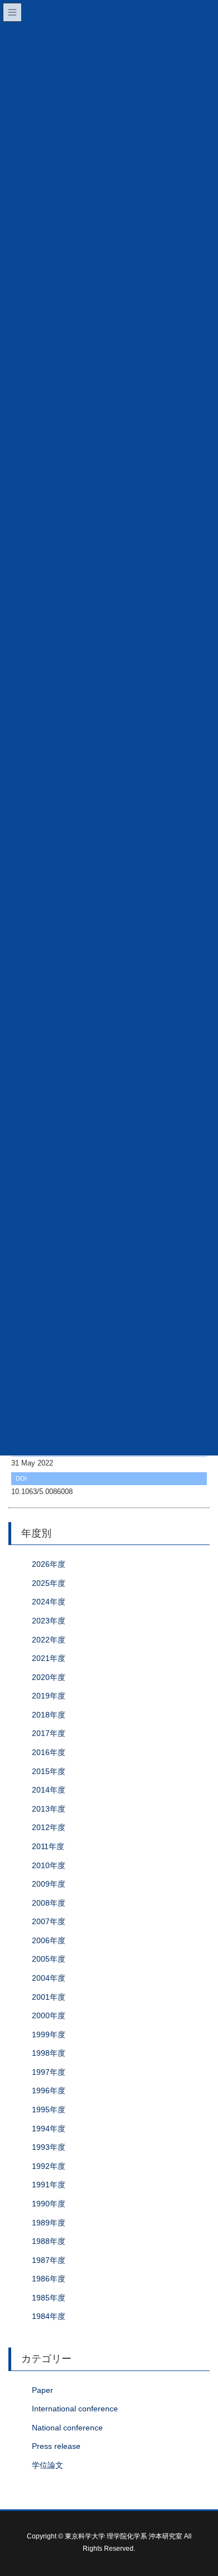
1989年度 (49, 2223)
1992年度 (49, 2166)
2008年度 (49, 1903)
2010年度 (49, 1865)
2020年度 (49, 1677)
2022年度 (49, 1640)
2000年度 (49, 2015)
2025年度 (49, 1583)
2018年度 (49, 1715)
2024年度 (49, 1602)
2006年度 (49, 1940)
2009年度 (49, 1884)
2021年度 (49, 1658)
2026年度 (49, 1564)
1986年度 (49, 2279)
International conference (75, 2409)
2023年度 (49, 1621)
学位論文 (48, 2465)
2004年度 (49, 1978)
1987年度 (49, 2260)
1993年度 (49, 2147)
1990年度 (49, 2204)
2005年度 (49, 1959)
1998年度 (49, 2053)
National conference (67, 2428)
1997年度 (49, 2072)
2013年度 (49, 1809)
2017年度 (49, 1733)
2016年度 (49, 1752)
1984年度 (49, 2316)
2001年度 (49, 1997)
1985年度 (49, 2298)
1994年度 (49, 2129)
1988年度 (49, 2241)
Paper (42, 2390)
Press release (56, 2446)
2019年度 (49, 1696)
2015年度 (49, 1771)
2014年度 (49, 1790)
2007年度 (49, 1921)
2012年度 (49, 1827)
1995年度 (49, 2110)
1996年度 (49, 2090)
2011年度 (48, 1846)
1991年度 (49, 2185)
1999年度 (49, 2034)
